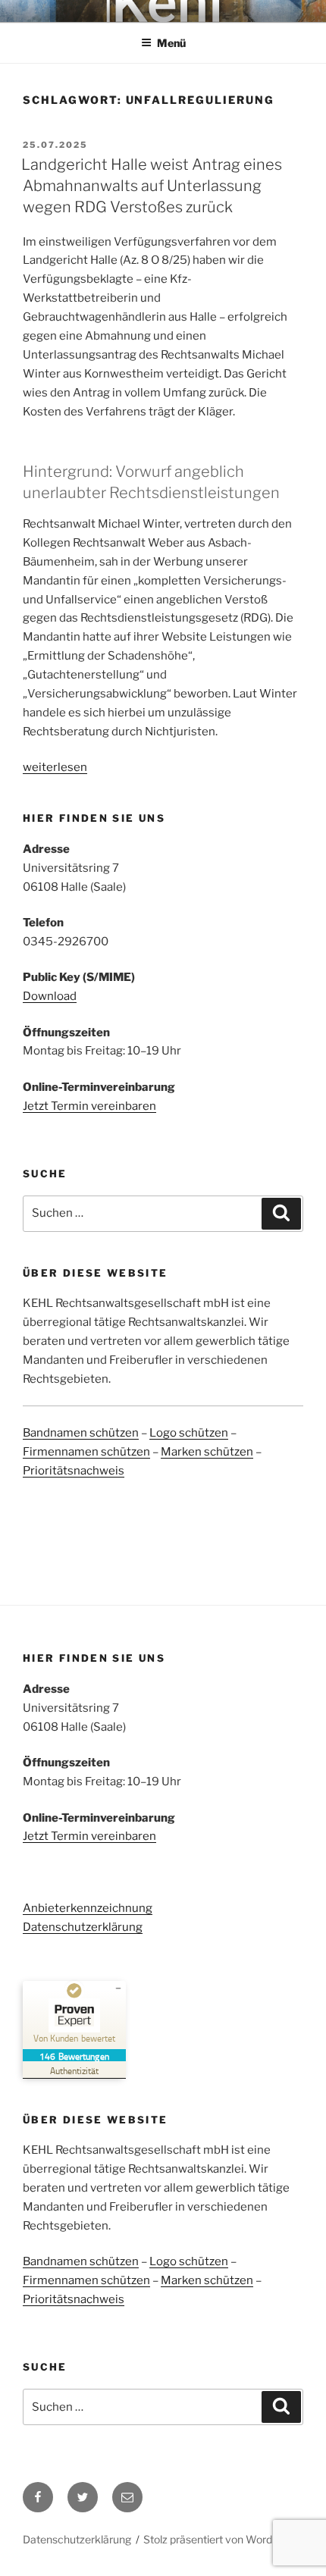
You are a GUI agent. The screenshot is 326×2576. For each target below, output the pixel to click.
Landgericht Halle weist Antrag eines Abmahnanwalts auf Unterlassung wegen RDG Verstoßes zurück (152, 186)
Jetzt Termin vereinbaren (89, 1106)
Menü (171, 43)
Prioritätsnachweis (74, 1471)
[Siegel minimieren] (118, 1988)
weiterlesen (55, 767)
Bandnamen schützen (81, 1433)
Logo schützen (189, 1433)
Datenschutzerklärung (83, 1927)
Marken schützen (207, 1452)
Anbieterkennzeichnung (88, 1908)
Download (50, 996)
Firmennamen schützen (86, 1452)
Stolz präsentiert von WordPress (222, 2539)
